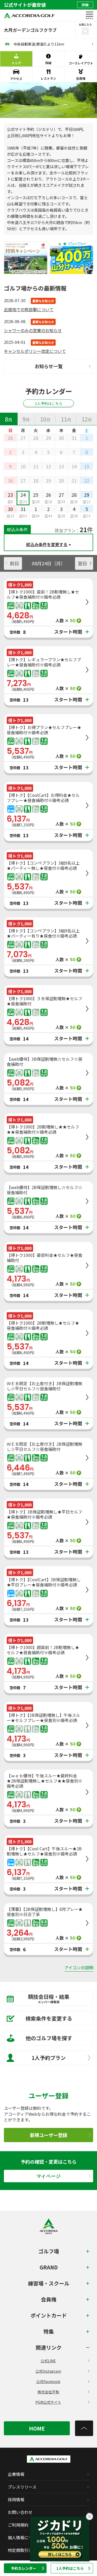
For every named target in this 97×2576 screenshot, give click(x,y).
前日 (14, 563)
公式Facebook (48, 2381)
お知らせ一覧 (49, 366)
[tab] (9, 419)
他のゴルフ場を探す (49, 2038)
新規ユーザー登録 (49, 2135)
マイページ (49, 2176)
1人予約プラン (49, 2058)
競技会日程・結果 (49, 1998)
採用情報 (16, 2499)
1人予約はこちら (70, 2568)
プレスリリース (22, 2487)
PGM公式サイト (48, 2402)
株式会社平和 (48, 2392)
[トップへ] (84, 2428)
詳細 (85, 5)
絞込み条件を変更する (47, 544)
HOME (37, 2428)
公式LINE (48, 2361)
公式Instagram (48, 2371)
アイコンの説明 (79, 1968)
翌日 (83, 563)
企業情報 (16, 2474)
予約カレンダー (24, 2568)
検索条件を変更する (49, 2018)
